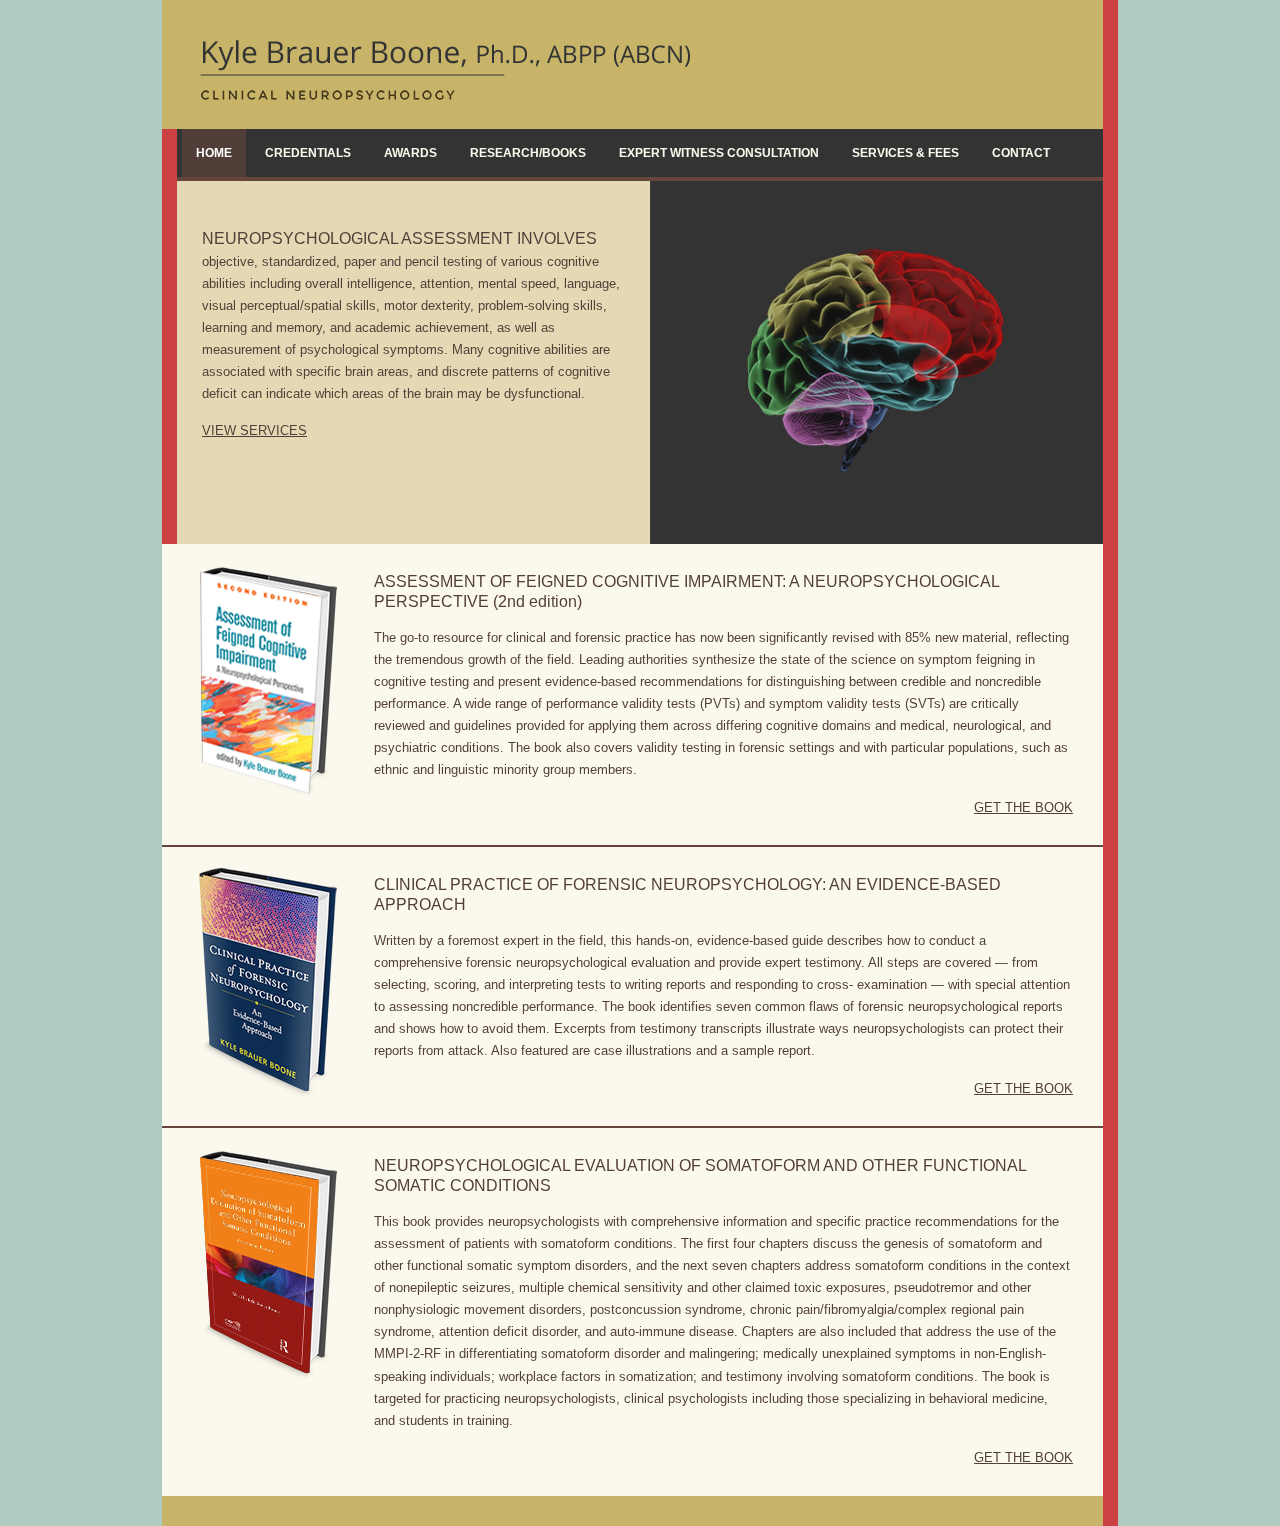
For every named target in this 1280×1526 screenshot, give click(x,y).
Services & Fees (905, 153)
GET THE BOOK (1023, 807)
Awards (410, 153)
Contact (1021, 153)
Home (214, 153)
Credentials (308, 153)
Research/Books (528, 153)
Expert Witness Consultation (719, 153)
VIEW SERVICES (254, 430)
